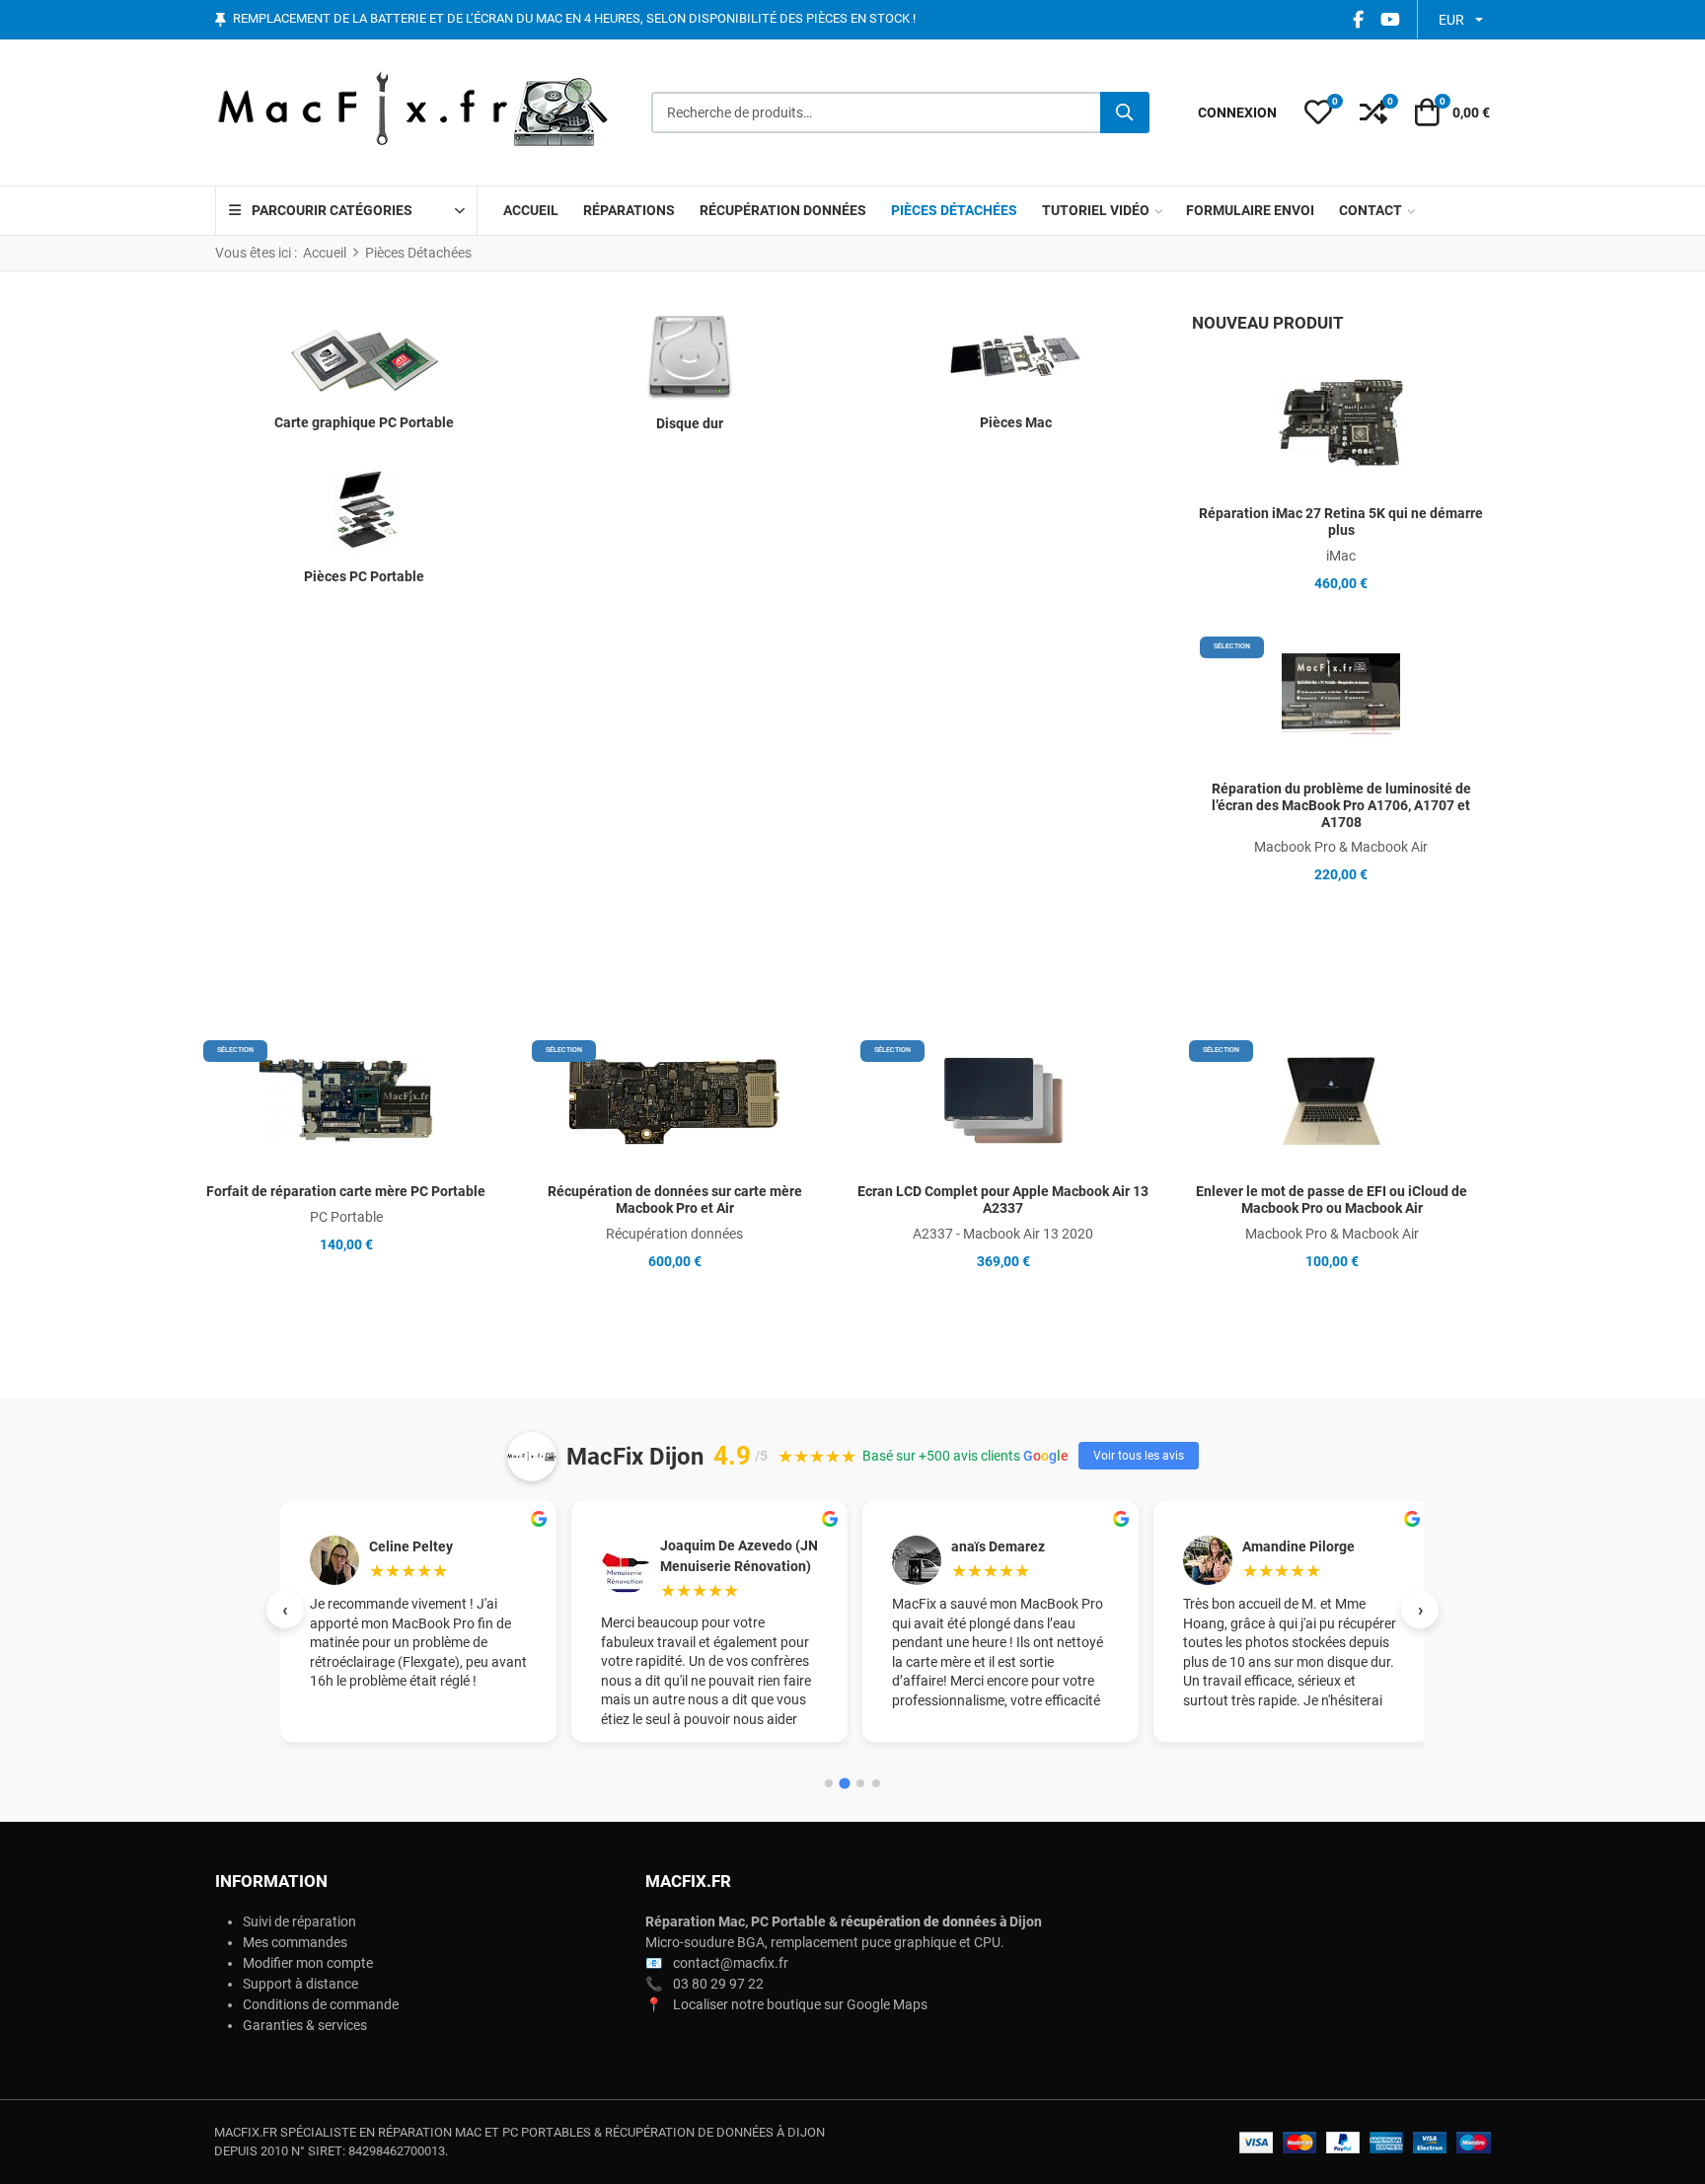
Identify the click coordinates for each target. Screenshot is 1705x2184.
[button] (1318, 113)
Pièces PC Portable (364, 576)
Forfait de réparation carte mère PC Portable (346, 1191)
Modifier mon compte (308, 1963)
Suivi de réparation (299, 1921)
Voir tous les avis (1139, 1456)
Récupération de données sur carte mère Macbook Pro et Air (675, 1200)
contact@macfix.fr (731, 1963)
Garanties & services (305, 2025)
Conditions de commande (321, 2004)
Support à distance (300, 1984)
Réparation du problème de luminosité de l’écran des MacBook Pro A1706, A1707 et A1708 (1341, 805)
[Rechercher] (1125, 113)
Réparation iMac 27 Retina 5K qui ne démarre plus (1341, 522)
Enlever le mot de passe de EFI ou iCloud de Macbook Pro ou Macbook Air (1332, 1200)
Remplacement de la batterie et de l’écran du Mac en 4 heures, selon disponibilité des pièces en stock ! (574, 19)
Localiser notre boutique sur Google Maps (800, 2004)
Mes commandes (295, 1942)
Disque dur (690, 423)
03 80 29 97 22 (718, 1984)
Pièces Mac (1016, 422)
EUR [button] (1451, 20)
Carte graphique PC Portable (364, 422)
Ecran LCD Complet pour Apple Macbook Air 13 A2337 (1003, 1200)
